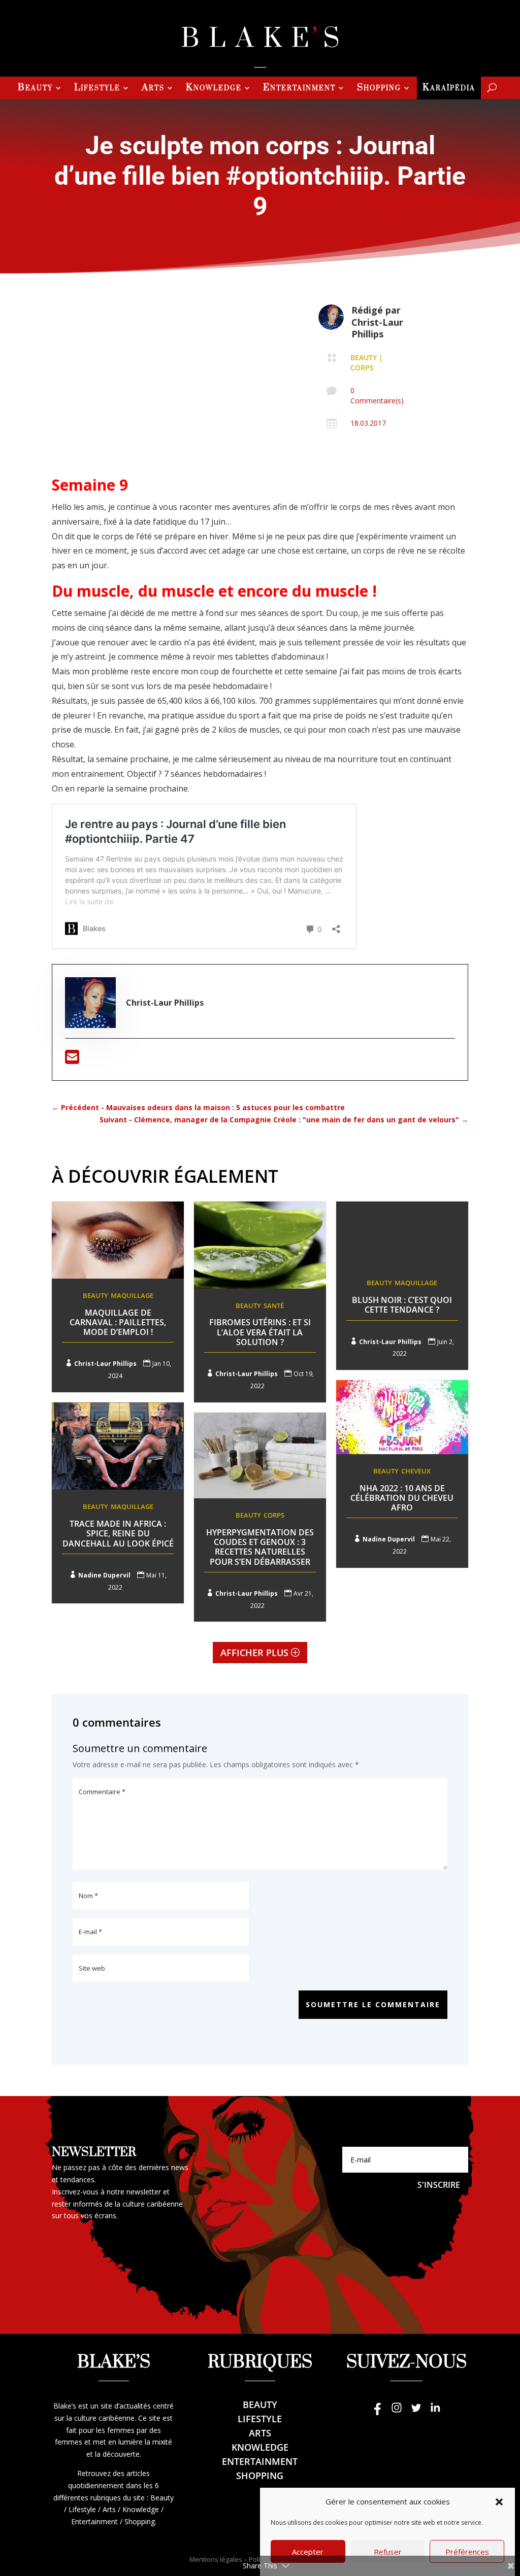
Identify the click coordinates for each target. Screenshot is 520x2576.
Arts (153, 89)
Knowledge (214, 89)
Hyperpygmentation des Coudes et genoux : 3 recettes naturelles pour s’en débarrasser (260, 1547)
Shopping (379, 89)
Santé (274, 1306)
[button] (499, 2502)
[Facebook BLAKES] (377, 2412)
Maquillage (132, 1295)
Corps (362, 368)
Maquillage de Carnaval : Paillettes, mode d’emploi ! (118, 1322)
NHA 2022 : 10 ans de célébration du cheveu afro (402, 1498)
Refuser (388, 2552)
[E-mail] (72, 1060)
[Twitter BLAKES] (416, 2412)
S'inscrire (439, 2185)
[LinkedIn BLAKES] (435, 2412)
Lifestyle (97, 89)
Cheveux (416, 1471)
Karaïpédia (449, 89)
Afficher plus (254, 1653)
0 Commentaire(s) (377, 396)
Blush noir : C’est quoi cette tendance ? (402, 1305)
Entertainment (299, 89)
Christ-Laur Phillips (377, 328)
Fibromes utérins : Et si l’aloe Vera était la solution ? (260, 1332)
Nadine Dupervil (389, 1539)
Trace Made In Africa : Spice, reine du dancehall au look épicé (118, 1533)
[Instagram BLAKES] (397, 2412)
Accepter (308, 2552)
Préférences (467, 2552)
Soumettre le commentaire (373, 2004)
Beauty (35, 89)
